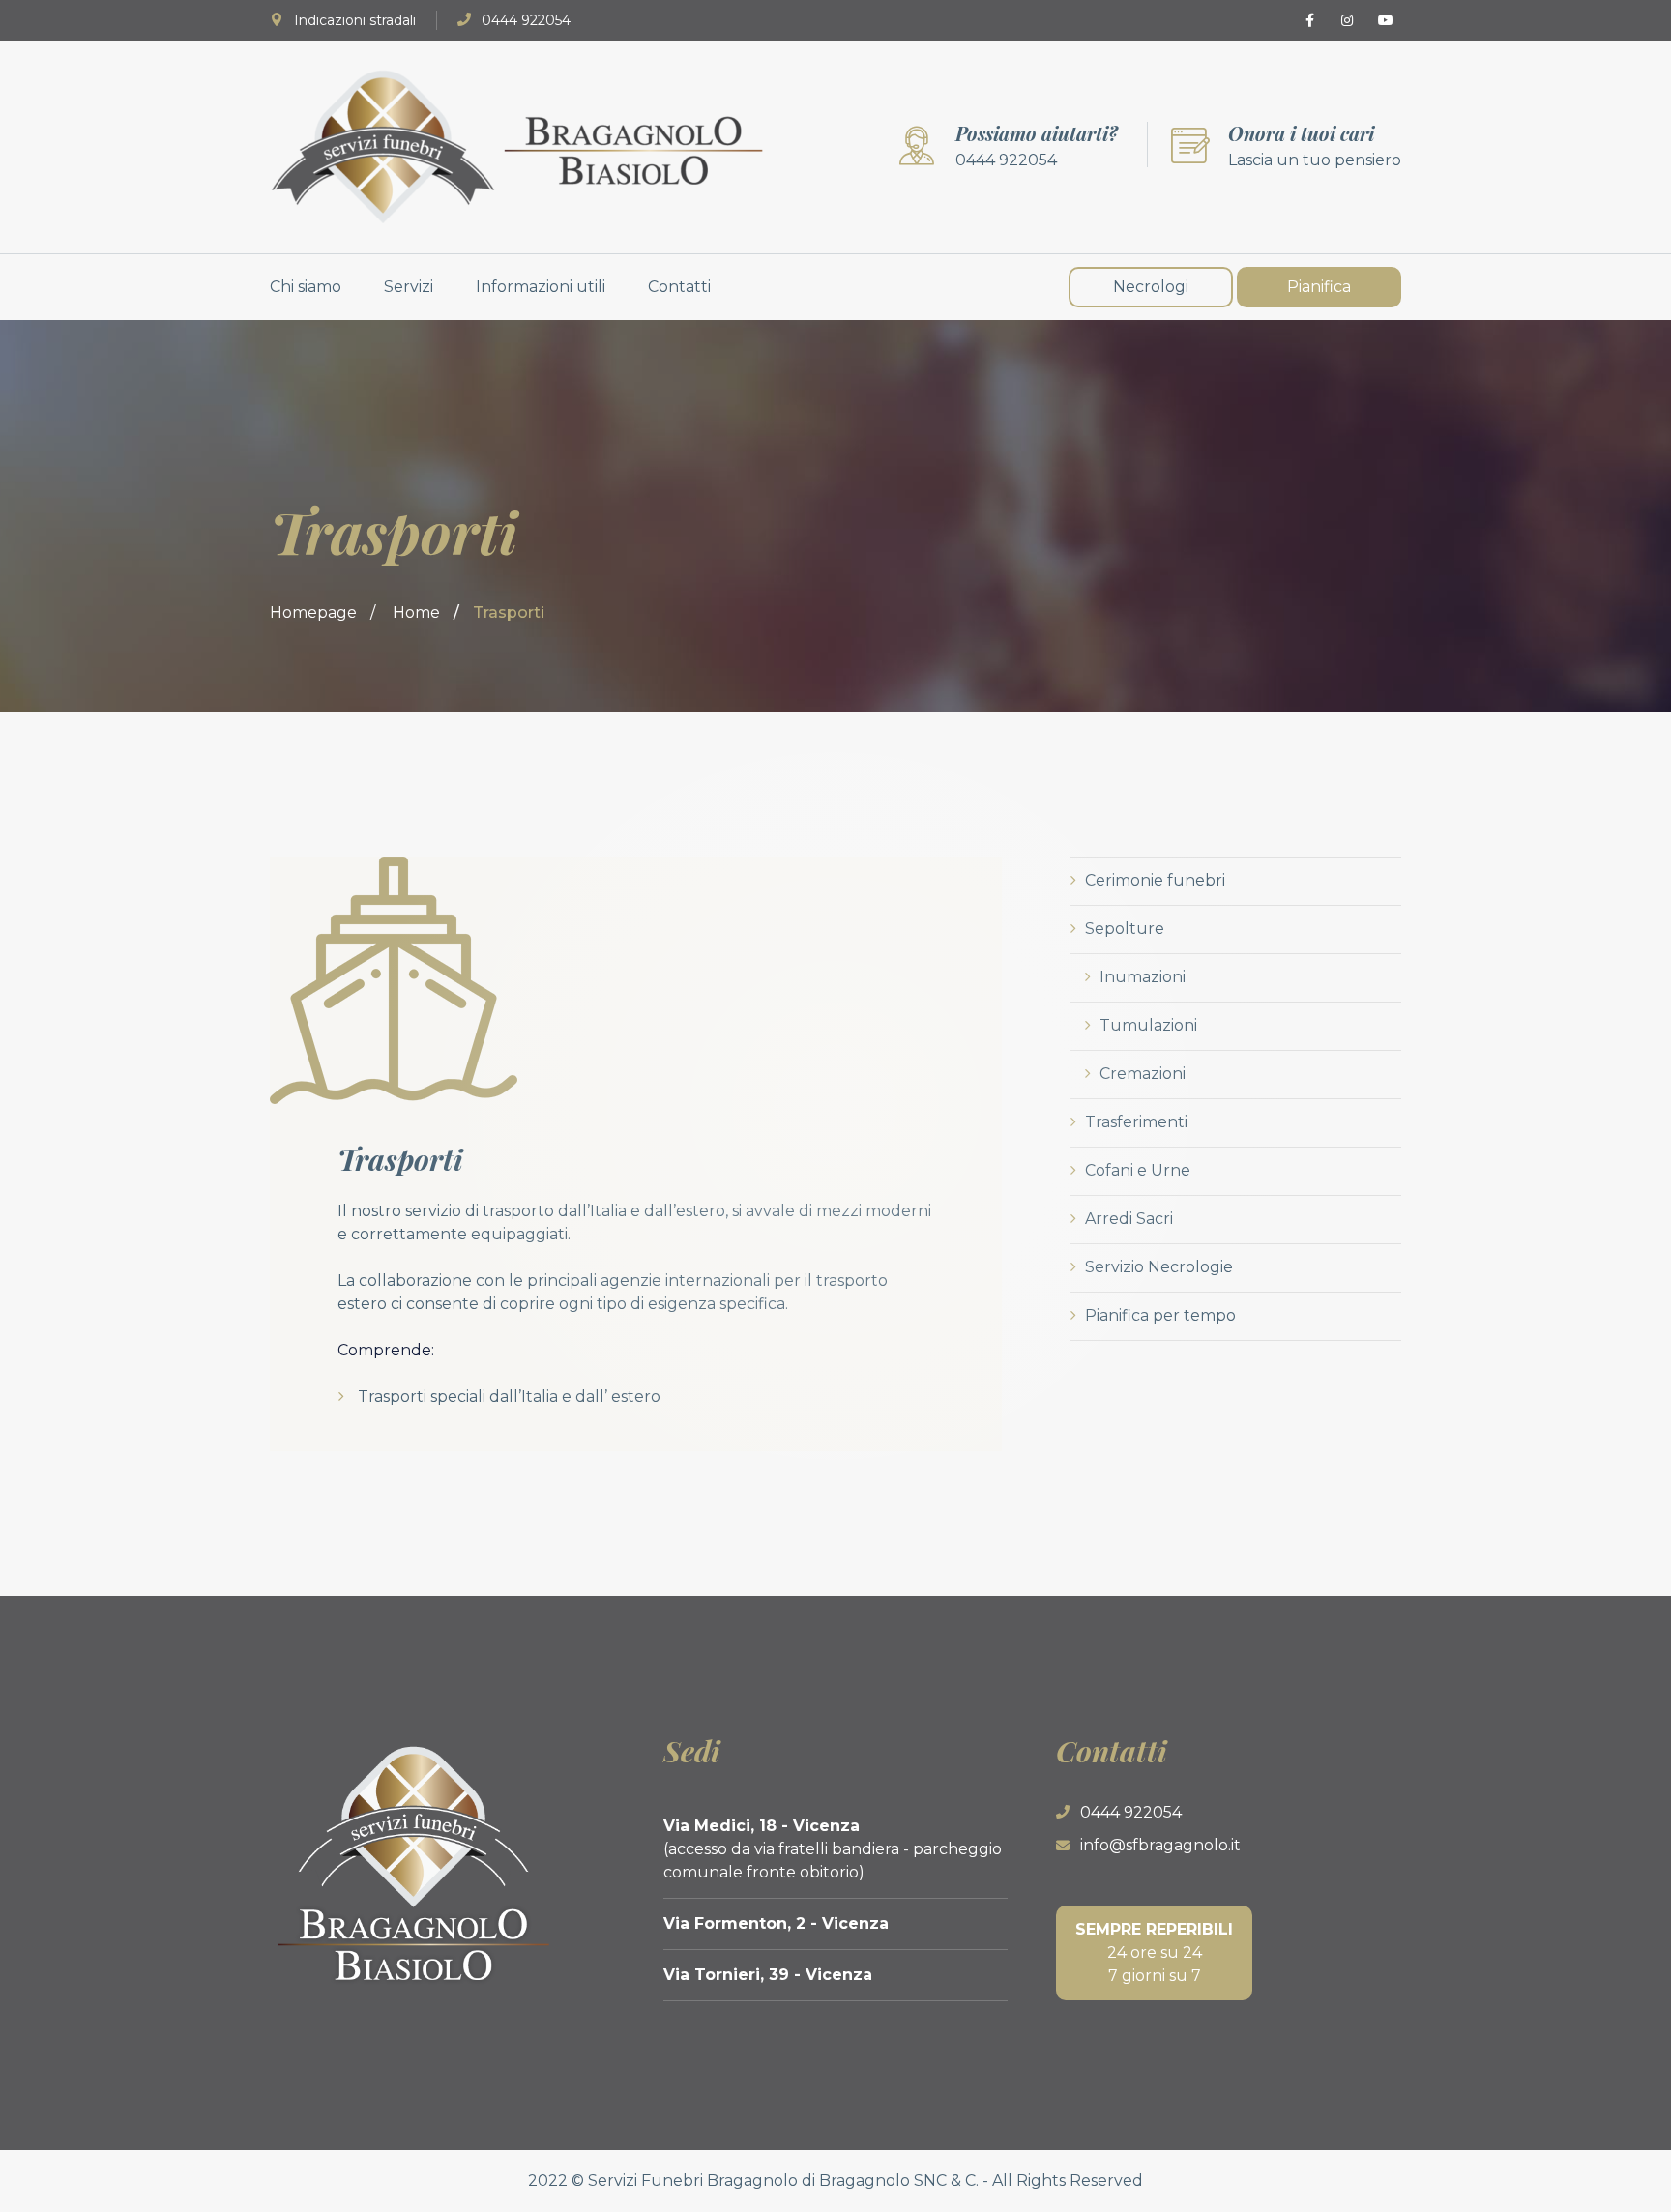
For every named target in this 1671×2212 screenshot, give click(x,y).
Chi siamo (306, 287)
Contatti (679, 287)
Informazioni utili (541, 287)
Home (416, 612)
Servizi (409, 287)
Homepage (313, 612)
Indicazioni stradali (355, 20)
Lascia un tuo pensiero (1315, 160)
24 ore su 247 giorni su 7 (1154, 1952)
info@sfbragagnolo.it (1160, 1845)
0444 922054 (526, 20)
